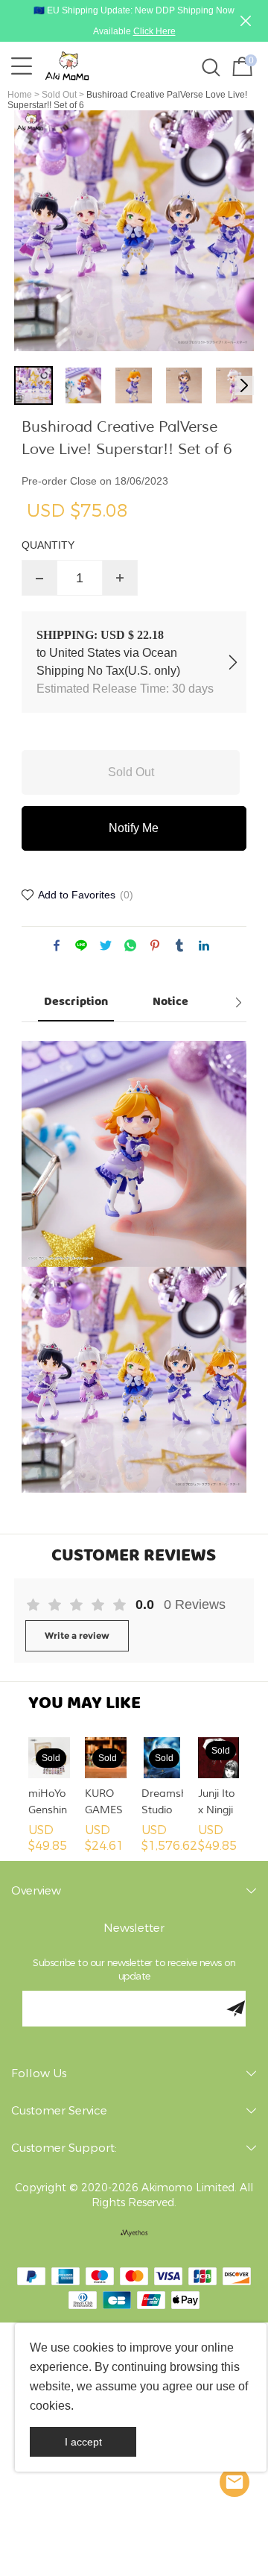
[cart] (240, 66)
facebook (57, 945)
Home (20, 95)
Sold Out (59, 95)
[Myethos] (134, 2233)
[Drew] (234, 2482)
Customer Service (59, 2111)
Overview (36, 1891)
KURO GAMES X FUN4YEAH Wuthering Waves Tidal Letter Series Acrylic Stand (106, 1803)
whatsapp (130, 945)
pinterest (155, 945)
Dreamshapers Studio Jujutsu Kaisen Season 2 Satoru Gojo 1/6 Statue (162, 1803)
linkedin (204, 945)
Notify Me (134, 828)
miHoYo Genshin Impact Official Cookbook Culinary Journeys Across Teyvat (49, 1803)
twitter (106, 945)
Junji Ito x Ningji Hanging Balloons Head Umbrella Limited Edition (219, 1803)
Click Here (154, 31)
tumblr (179, 945)
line (81, 945)
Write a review (77, 1635)
